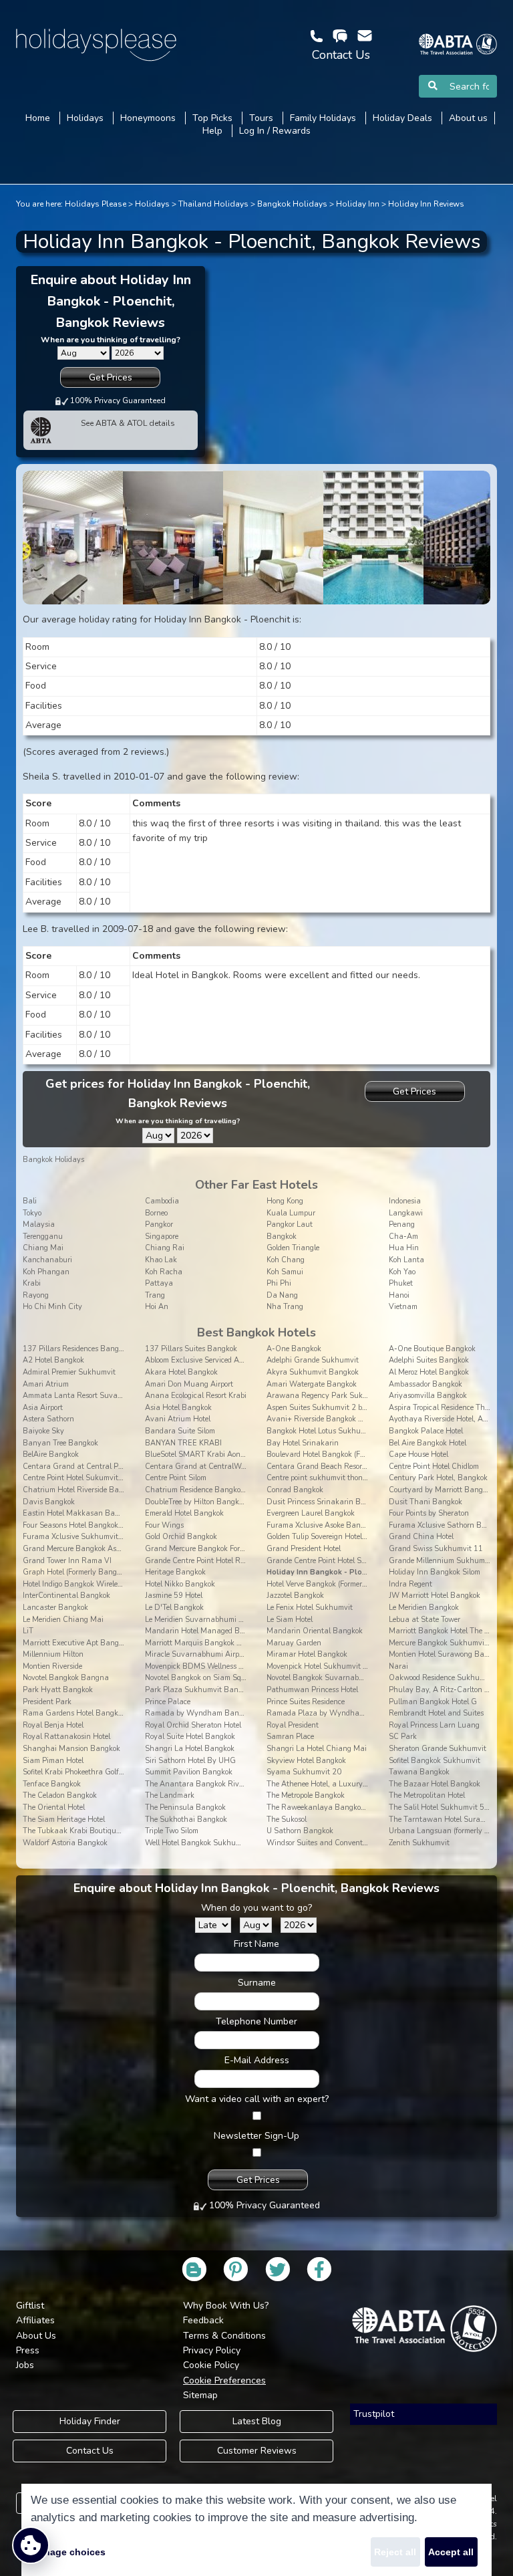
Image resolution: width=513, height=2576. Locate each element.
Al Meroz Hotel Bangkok (429, 1372)
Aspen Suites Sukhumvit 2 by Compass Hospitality (352, 1408)
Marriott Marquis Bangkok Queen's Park (213, 1643)
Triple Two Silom (172, 1831)
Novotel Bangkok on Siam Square (201, 1678)
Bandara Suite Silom (180, 1431)
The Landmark (170, 1795)
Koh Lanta (406, 1260)
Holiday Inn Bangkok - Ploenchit (325, 1572)
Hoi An (157, 1307)
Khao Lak (161, 1260)
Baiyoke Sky (43, 1431)
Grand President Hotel (304, 1549)
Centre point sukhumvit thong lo (320, 1478)
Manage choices (68, 2552)
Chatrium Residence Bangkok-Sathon (209, 1490)
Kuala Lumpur (291, 1213)
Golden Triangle (293, 1248)
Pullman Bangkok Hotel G (433, 1702)
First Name (256, 1944)
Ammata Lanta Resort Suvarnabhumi (87, 1396)
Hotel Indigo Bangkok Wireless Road (83, 1584)
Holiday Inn (358, 204)
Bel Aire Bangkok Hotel (427, 1443)
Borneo (156, 1213)
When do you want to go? (256, 1908)
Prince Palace (168, 1702)
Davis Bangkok (49, 1502)
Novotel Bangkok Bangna (66, 1678)
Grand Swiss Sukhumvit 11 (436, 1549)
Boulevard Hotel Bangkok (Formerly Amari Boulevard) (356, 1454)
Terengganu (43, 1237)
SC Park (403, 1737)
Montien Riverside (52, 1666)
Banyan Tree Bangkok (60, 1443)
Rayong (36, 1295)
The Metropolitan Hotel (427, 1795)
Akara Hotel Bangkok (181, 1372)
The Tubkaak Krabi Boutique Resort (82, 1831)
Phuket (401, 1283)
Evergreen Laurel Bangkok (311, 1513)
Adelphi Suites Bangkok (429, 1360)
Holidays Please (96, 204)
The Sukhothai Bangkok (186, 1820)
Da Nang (282, 1295)
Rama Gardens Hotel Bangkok (74, 1713)
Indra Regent (410, 1584)
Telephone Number (256, 2021)
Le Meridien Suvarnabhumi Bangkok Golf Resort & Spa (237, 1620)
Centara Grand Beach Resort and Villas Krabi (344, 1467)
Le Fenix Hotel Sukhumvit (310, 1608)
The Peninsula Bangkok (185, 1807)
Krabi (32, 1283)
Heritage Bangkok (175, 1572)
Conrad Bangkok (295, 1490)
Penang (402, 1224)
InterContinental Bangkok (66, 1596)
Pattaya (159, 1283)
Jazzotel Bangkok (295, 1596)
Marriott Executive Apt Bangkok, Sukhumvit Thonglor (113, 1643)
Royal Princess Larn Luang (434, 1725)
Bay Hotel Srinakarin (303, 1443)
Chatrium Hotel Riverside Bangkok (81, 1490)
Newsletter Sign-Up (256, 2136)
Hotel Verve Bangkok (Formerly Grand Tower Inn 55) (353, 1584)
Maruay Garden (294, 1643)
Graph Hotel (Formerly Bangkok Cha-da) (91, 1572)
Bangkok (282, 1237)
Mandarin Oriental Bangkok (315, 1631)
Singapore (162, 1237)
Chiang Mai (43, 1248)
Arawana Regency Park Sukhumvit (327, 1396)
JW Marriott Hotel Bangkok (435, 1596)
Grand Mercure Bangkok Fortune (200, 1549)
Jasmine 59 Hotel (174, 1596)
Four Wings (164, 1525)
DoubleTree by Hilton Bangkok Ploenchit (212, 1502)
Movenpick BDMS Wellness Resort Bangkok (218, 1666)
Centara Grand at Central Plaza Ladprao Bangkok (109, 1467)
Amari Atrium (46, 1384)
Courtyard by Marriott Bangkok (442, 1490)
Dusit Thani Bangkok (425, 1502)
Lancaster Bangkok (55, 1608)
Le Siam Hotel (290, 1620)
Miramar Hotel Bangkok (307, 1654)
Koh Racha (164, 1272)
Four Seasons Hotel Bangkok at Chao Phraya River (109, 1525)
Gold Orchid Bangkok (181, 1537)
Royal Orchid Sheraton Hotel (193, 1725)
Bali (30, 1201)
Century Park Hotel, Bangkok (438, 1478)
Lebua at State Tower (424, 1620)
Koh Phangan (46, 1272)
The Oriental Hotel (54, 1807)
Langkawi (406, 1213)
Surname (257, 1983)
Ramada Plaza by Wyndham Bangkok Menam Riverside (362, 1713)
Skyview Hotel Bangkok (306, 1761)
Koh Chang (286, 1260)
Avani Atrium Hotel (178, 1419)
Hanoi (399, 1295)
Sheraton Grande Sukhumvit (438, 1749)
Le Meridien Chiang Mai (63, 1620)
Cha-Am (403, 1237)
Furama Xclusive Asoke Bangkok (321, 1525)
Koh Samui (285, 1272)
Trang (155, 1295)
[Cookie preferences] (31, 2545)
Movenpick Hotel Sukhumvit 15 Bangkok (335, 1666)
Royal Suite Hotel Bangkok (190, 1737)
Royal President (293, 1725)
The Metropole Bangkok (306, 1795)
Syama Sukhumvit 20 (304, 1772)
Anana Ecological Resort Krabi (196, 1396)
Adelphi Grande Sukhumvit (313, 1360)
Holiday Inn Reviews (426, 204)
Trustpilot (374, 2414)
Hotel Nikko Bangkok (180, 1584)
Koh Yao (402, 1272)
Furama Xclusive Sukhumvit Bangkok (87, 1537)
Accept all (451, 2552)
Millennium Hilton (53, 1654)
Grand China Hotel (421, 1537)
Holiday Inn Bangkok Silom (435, 1572)
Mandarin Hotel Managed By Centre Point (216, 1631)
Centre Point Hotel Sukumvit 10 (76, 1478)
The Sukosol (287, 1820)
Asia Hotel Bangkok (178, 1408)
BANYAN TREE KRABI (183, 1443)
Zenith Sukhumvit (419, 1843)
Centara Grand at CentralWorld (199, 1467)
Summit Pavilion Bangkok (189, 1772)
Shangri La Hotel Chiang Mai (317, 1749)
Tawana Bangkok (419, 1772)
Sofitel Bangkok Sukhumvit (435, 1761)
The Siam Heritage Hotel (64, 1820)
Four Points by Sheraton (429, 1513)
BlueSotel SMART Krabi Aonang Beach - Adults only (234, 1454)
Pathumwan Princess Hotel (312, 1690)
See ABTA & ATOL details (128, 423)
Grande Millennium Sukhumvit (441, 1561)
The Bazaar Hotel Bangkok (435, 1784)
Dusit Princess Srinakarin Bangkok (326, 1502)
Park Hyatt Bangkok (58, 1690)
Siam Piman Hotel (53, 1761)
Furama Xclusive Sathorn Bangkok (448, 1525)
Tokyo (32, 1213)
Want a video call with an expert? (257, 2099)
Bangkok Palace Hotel (426, 1431)
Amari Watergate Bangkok (312, 1384)
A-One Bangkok (294, 1349)
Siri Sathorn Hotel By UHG (190, 1761)
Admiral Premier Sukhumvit (69, 1372)
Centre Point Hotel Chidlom (434, 1467)
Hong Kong (285, 1201)
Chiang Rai (165, 1248)
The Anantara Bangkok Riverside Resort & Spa (224, 1784)
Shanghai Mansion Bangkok (71, 1749)
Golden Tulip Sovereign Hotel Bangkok (330, 1537)
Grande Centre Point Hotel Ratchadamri (212, 1561)
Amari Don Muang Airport (189, 1384)
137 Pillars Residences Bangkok (76, 1349)
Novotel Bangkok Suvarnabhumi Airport (334, 1678)
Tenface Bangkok (52, 1784)
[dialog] (256, 2530)
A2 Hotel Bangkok (53, 1360)
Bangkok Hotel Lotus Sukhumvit (321, 1431)
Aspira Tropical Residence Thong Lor (449, 1408)
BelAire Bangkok (51, 1454)
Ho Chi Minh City (52, 1307)
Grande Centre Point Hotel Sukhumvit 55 (336, 1561)
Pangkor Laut (290, 1224)
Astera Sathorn (48, 1419)
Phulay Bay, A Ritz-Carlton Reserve (449, 1690)
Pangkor (159, 1224)
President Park (47, 1702)
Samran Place (290, 1737)
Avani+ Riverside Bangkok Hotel (321, 1419)
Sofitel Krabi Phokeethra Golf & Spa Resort (94, 1772)
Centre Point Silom (176, 1478)
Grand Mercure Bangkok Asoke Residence (92, 1549)
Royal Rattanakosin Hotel (66, 1737)
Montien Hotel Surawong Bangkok (447, 1654)
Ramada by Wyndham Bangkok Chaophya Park (227, 1713)
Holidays (152, 204)
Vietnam (403, 1307)
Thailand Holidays (213, 204)
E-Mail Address (257, 2060)
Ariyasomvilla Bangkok (428, 1396)
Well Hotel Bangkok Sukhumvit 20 (203, 1843)
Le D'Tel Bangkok (174, 1608)
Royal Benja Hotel (53, 1725)
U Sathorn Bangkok (300, 1831)
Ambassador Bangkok (425, 1384)
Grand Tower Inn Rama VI (67, 1561)
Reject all (395, 2552)
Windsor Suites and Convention (320, 1843)
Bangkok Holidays (292, 204)
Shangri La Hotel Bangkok (190, 1749)
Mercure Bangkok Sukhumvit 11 (444, 1643)
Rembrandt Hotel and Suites (436, 1713)
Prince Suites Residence (306, 1702)
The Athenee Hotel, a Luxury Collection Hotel (341, 1784)
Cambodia (162, 1201)
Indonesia (405, 1201)
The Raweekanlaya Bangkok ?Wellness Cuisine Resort (358, 1807)
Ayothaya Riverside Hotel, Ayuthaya (451, 1419)
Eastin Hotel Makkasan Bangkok (79, 1513)
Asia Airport (43, 1408)
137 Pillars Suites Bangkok (191, 1349)
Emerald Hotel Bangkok (184, 1513)
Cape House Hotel (418, 1454)
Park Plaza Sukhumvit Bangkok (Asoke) (212, 1690)
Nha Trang (285, 1307)
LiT (28, 1631)
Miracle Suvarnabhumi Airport (196, 1654)
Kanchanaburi (47, 1260)
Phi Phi (279, 1283)
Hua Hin (404, 1248)
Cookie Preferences (224, 2380)
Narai (398, 1666)
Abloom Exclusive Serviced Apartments (209, 1360)
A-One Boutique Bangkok (432, 1349)
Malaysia (39, 1224)
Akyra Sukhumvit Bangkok (313, 1372)
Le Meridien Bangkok (424, 1608)
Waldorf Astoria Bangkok (65, 1843)
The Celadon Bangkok (60, 1795)
